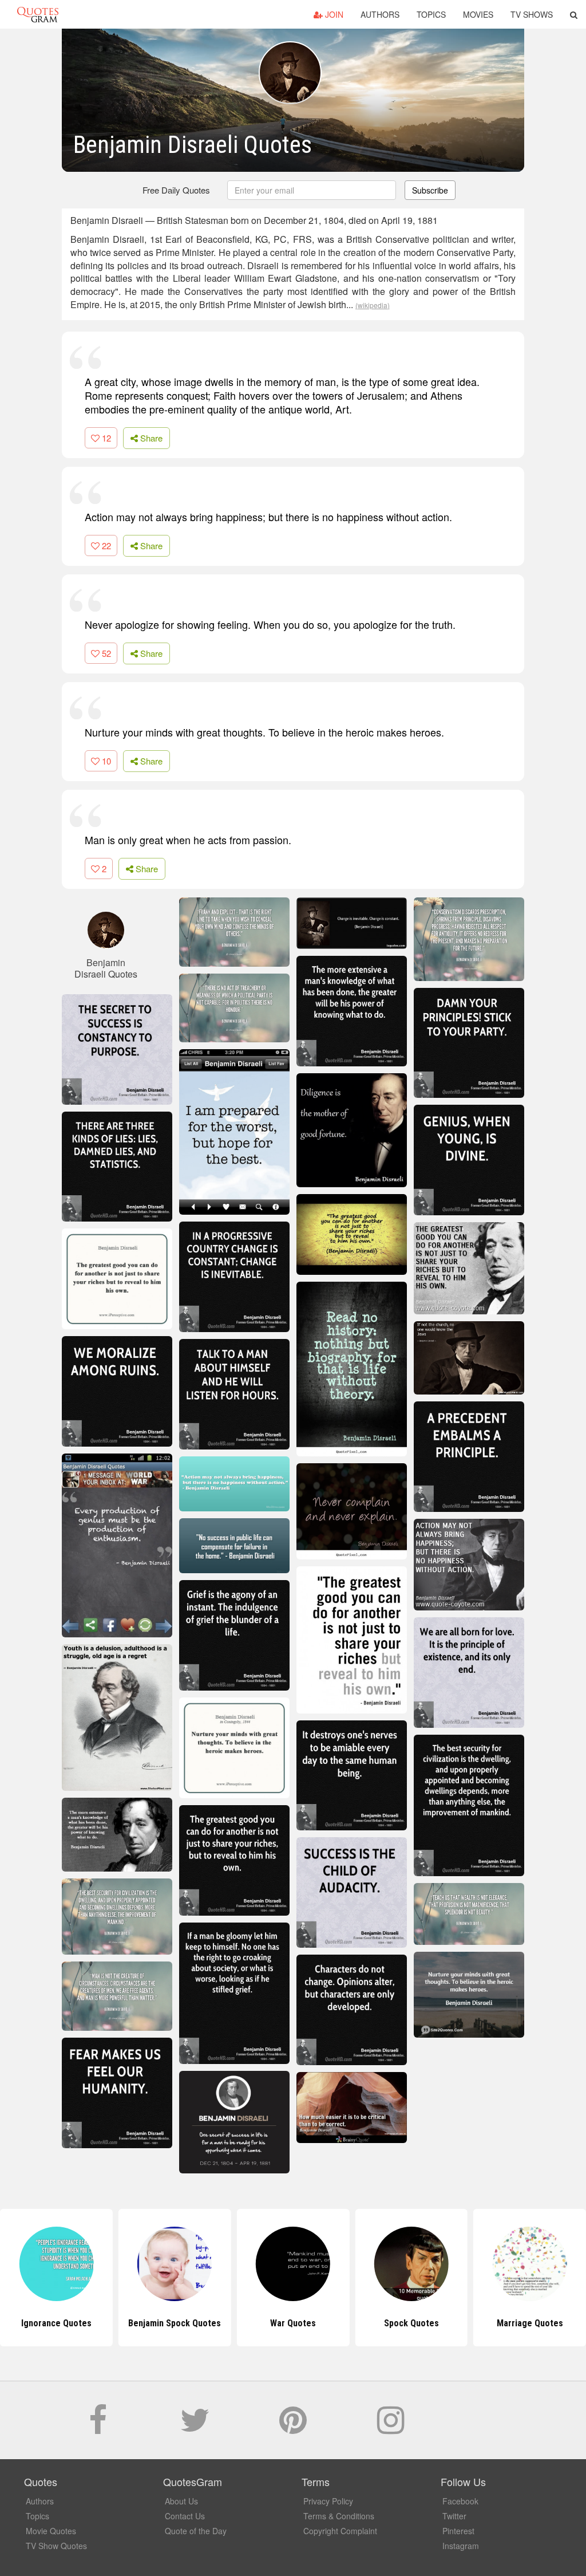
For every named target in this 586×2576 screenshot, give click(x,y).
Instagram (461, 2546)
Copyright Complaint (340, 2531)
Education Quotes (530, 2323)
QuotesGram (38, 14)
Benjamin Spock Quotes (56, 2323)
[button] (574, 14)
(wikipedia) (373, 305)
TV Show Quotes (56, 2546)
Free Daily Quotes (176, 190)
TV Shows (532, 14)
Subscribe (430, 190)
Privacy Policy (328, 2501)
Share (150, 438)
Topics (431, 14)
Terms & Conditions (339, 2516)
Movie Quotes (51, 2531)
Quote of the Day (196, 2531)
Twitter (454, 2516)
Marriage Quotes (411, 2323)
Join (333, 14)
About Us (181, 2501)
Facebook (460, 2501)
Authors (380, 14)
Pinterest (458, 2531)
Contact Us (185, 2516)
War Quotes (175, 2323)
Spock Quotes (293, 2323)
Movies (478, 14)
